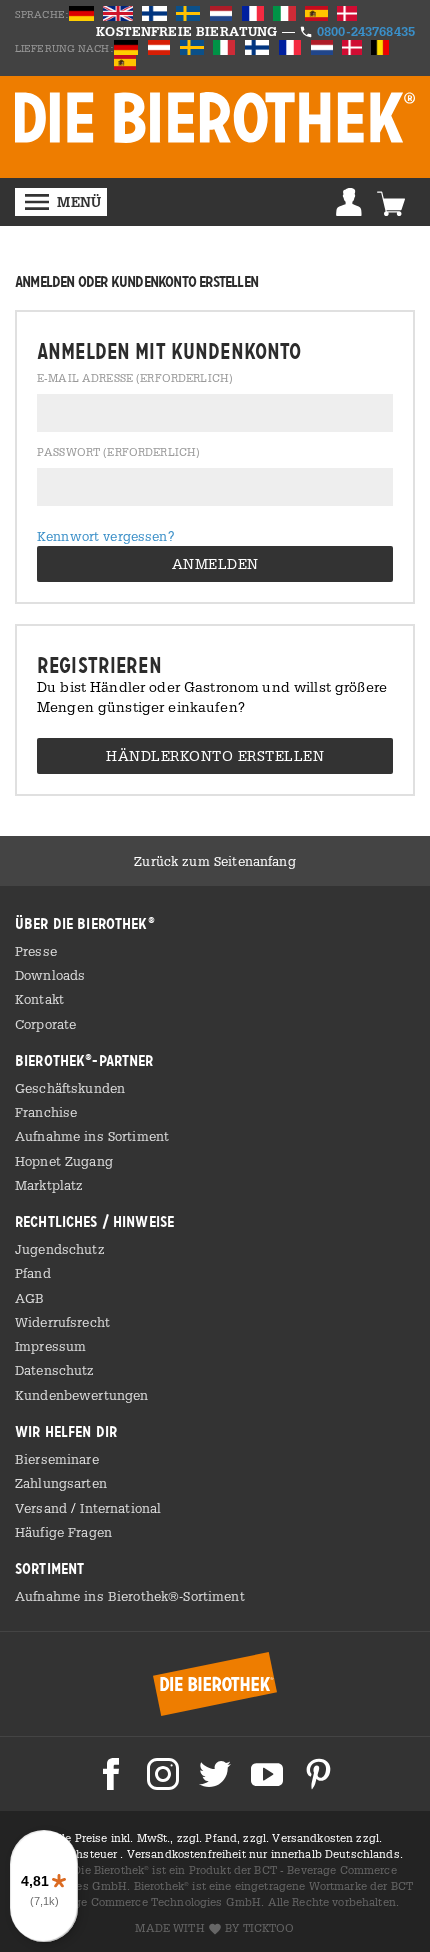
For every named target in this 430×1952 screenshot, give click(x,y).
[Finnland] (156, 12)
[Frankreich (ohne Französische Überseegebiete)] (292, 46)
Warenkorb (391, 202)
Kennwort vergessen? (106, 536)
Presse (36, 951)
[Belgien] (381, 46)
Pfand (33, 1273)
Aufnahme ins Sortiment (92, 1136)
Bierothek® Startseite (215, 1684)
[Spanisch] (318, 12)
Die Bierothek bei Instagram (163, 1774)
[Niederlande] (324, 46)
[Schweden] (189, 12)
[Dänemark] (348, 12)
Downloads (50, 975)
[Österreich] (161, 46)
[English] (119, 12)
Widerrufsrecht (62, 1322)
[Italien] (226, 46)
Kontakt (39, 999)
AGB (29, 1298)
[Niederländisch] (223, 12)
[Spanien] (127, 61)
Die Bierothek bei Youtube (267, 1774)
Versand (43, 1508)
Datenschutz (55, 1370)
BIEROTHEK (215, 117)
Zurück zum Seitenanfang (214, 861)
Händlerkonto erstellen (215, 755)
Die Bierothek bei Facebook (111, 1774)
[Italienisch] (286, 12)
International (120, 1508)
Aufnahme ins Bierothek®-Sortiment (130, 1596)
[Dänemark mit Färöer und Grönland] (353, 46)
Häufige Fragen (63, 1532)
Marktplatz (49, 1185)
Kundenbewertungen (81, 1395)
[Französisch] (255, 12)
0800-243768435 (366, 31)
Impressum (50, 1346)
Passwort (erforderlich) (118, 453)
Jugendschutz (60, 1249)
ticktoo (269, 1928)
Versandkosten (314, 1838)
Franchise (46, 1112)
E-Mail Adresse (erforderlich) (135, 379)
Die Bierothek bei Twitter (215, 1774)
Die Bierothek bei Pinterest (319, 1774)
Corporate (45, 1024)
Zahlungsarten (61, 1483)
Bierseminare (57, 1459)
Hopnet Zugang (64, 1161)
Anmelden (349, 202)
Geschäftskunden (70, 1088)
